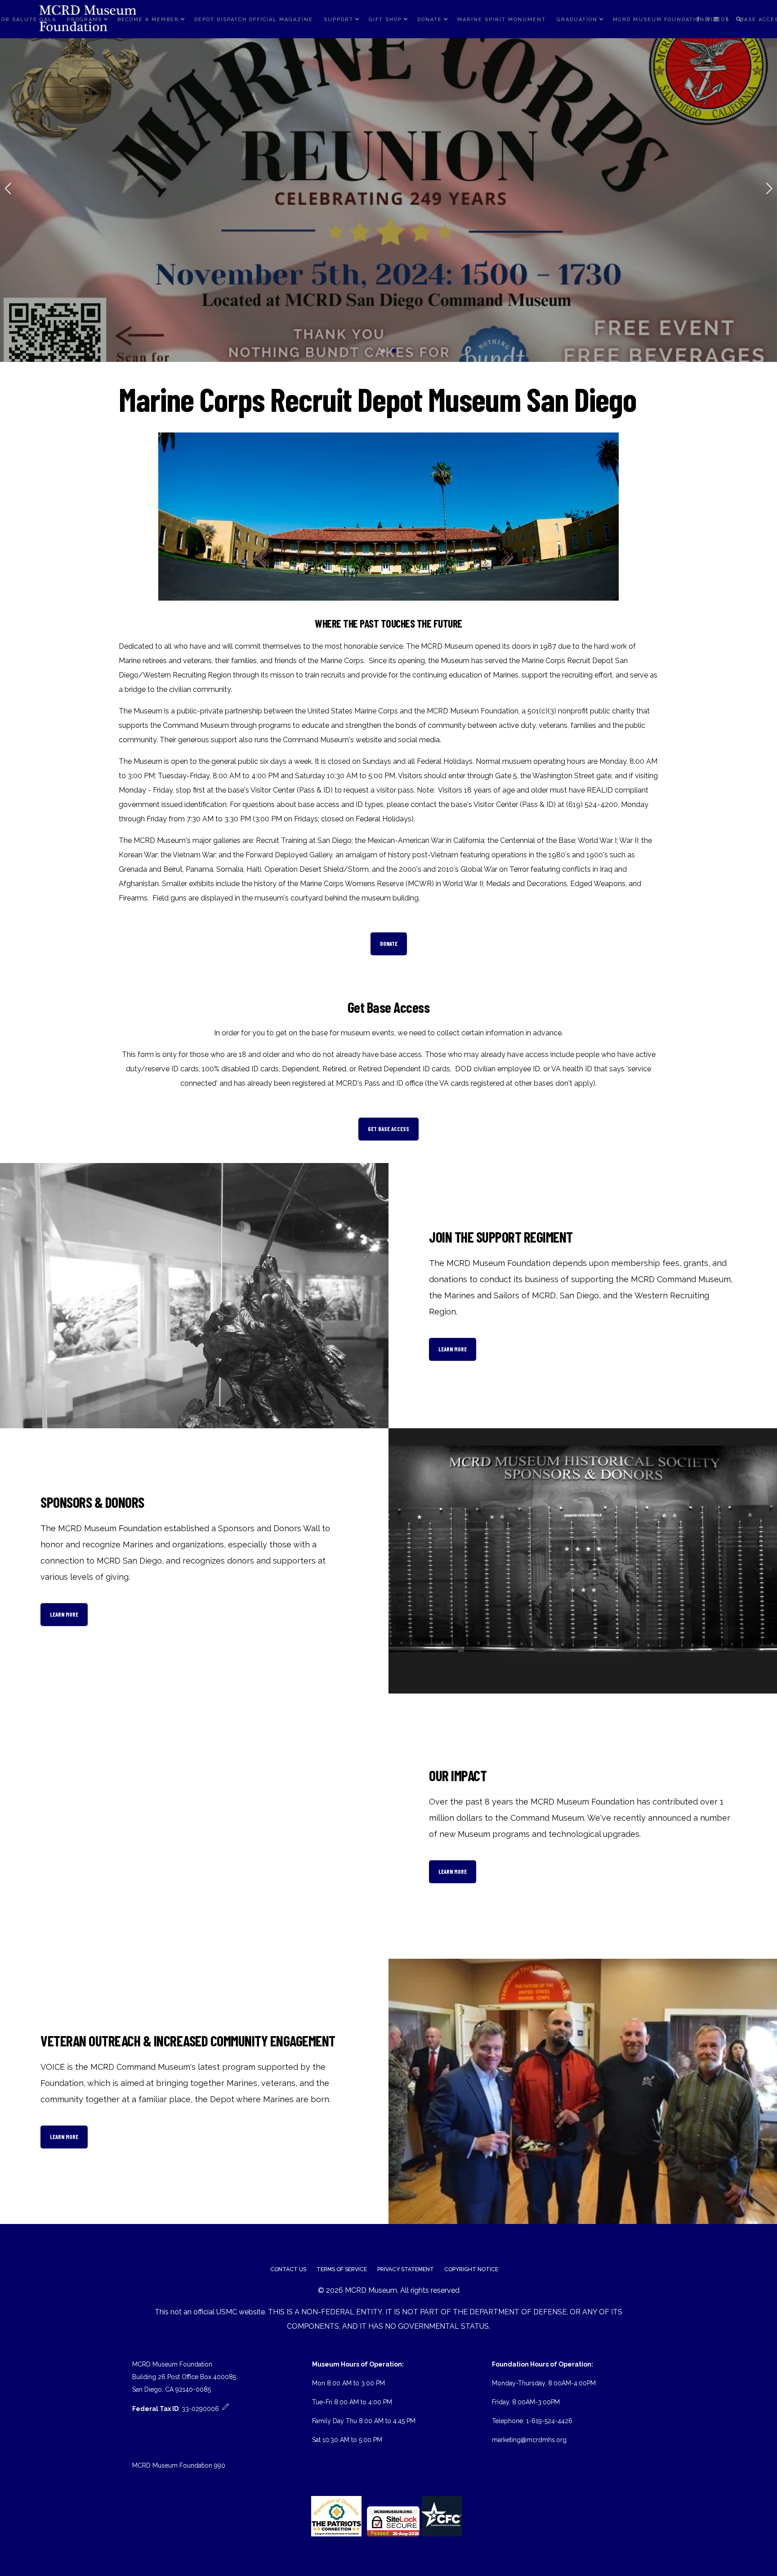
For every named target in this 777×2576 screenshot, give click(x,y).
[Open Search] (739, 19)
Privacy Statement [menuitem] (406, 2269)
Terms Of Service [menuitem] (342, 2269)
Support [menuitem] (339, 19)
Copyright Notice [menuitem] (471, 2269)
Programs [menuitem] (85, 19)
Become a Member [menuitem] (148, 19)
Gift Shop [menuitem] (385, 19)
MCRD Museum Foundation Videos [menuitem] (671, 19)
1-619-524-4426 (549, 2421)
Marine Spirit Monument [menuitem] (502, 19)
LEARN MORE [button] (453, 1349)
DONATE (389, 944)
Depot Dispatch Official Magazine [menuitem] (254, 19)
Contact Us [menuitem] (288, 2269)
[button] (383, 351)
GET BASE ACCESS (388, 1129)
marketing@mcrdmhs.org (529, 2440)
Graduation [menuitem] (577, 19)
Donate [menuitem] (430, 19)
